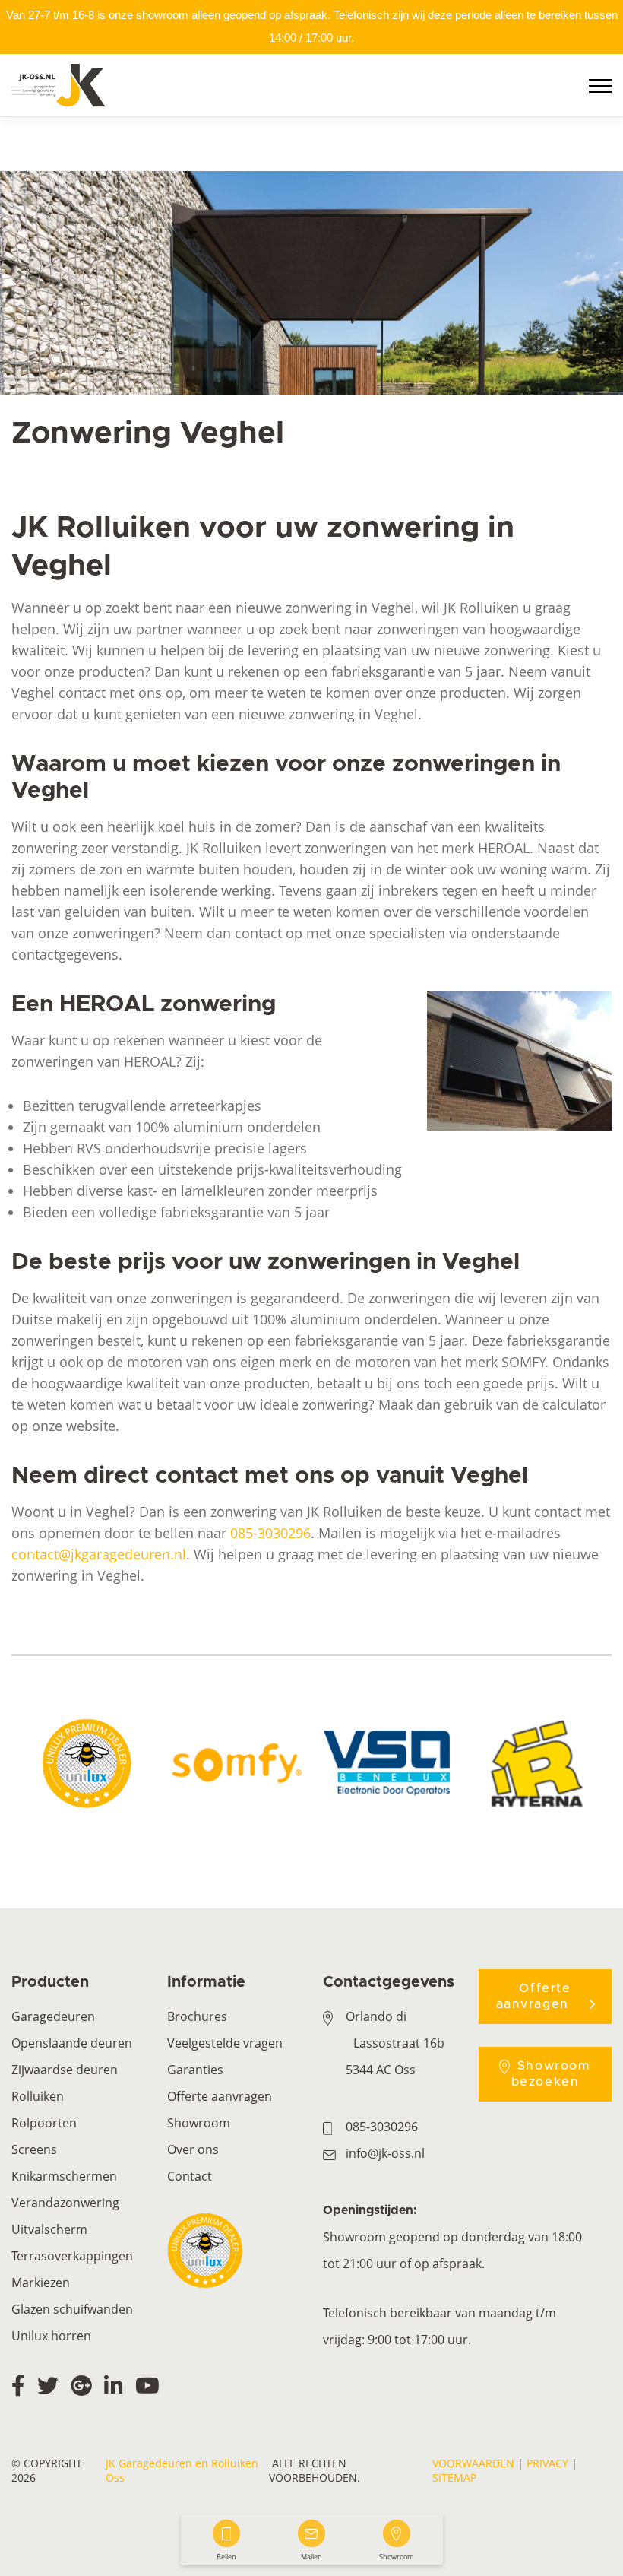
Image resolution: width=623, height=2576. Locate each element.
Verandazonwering (65, 2203)
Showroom (199, 2123)
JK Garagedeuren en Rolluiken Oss (182, 2470)
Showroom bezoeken (551, 2074)
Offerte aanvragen (220, 2096)
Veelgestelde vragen (225, 2043)
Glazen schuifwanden (72, 2309)
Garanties (195, 2070)
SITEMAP (454, 2478)
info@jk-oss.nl (385, 2153)
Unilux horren (51, 2336)
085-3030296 (270, 1533)
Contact (190, 2176)
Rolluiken (38, 2096)
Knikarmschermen (64, 2176)
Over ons (193, 2149)
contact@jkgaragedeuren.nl (99, 1554)
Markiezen (41, 2283)
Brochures (197, 2016)
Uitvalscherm (49, 2229)
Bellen (226, 2557)
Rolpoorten (44, 2123)
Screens (34, 2149)
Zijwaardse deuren (65, 2070)
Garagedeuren (53, 2016)
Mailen (311, 2557)
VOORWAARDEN (473, 2463)
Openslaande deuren (72, 2043)
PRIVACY (547, 2463)
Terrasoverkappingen (72, 2256)
